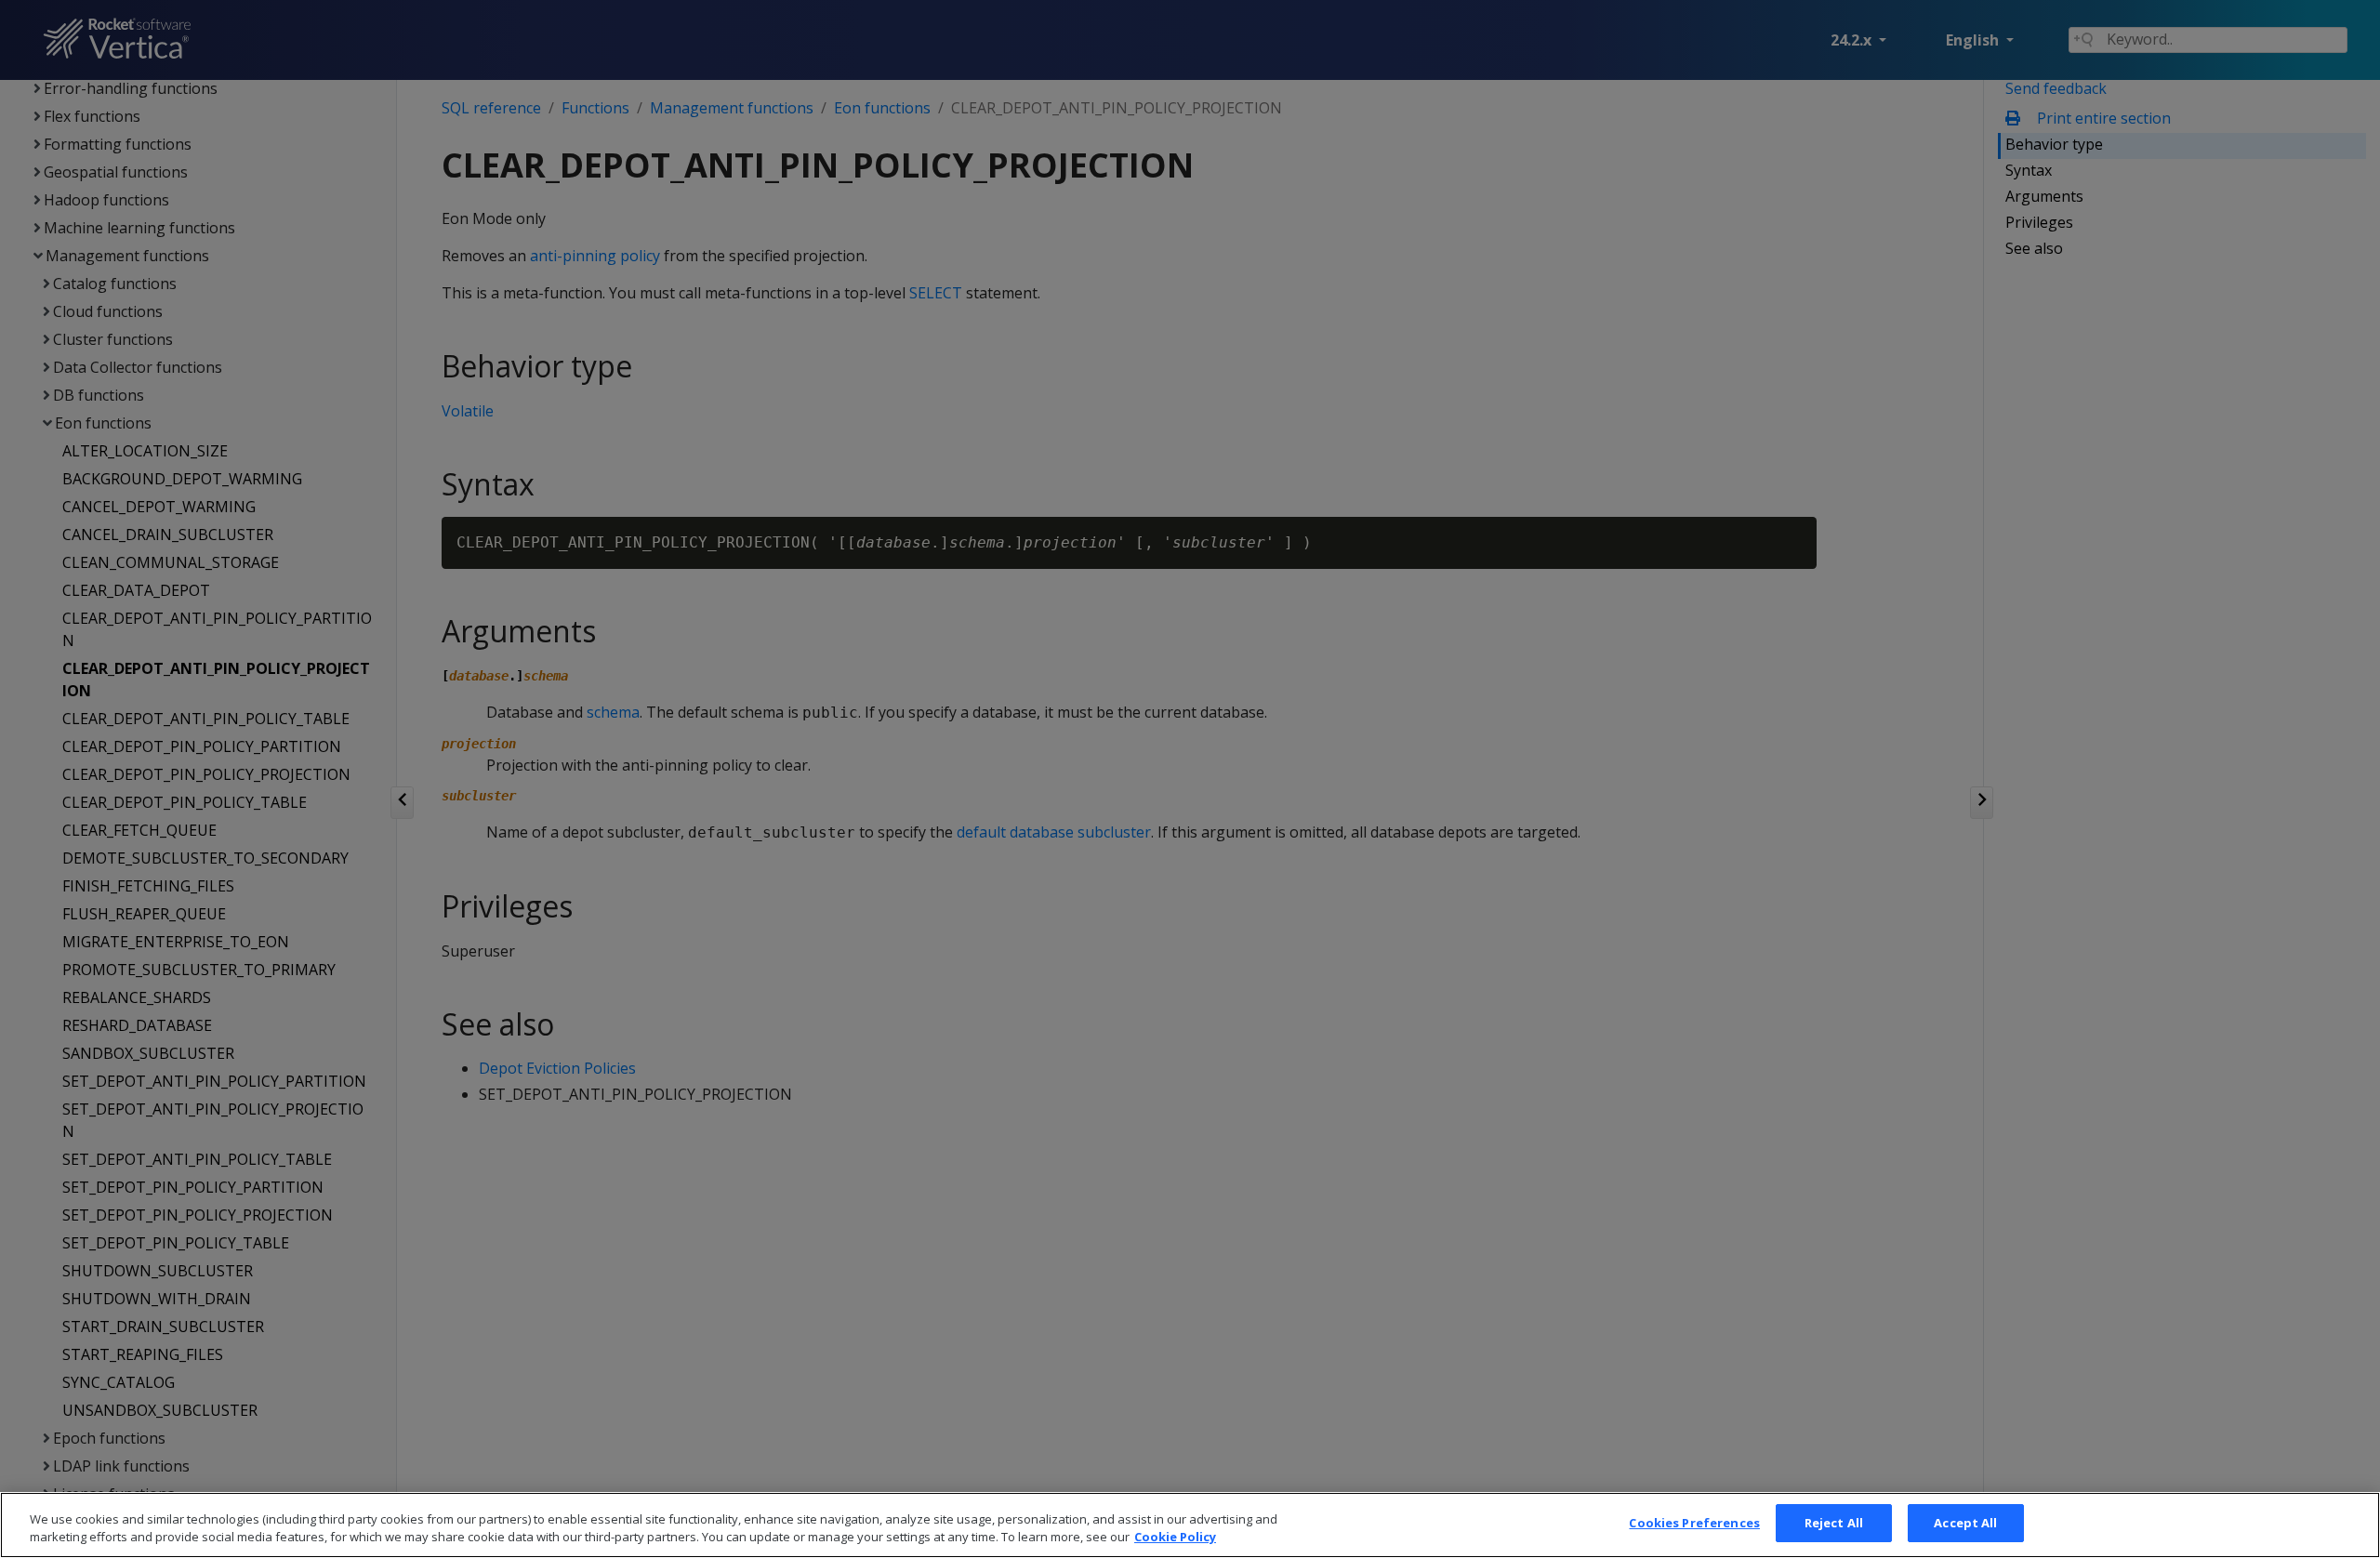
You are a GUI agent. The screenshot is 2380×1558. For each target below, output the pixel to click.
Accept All (1965, 1523)
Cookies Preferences (1694, 1523)
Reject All (1834, 1523)
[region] (1190, 1525)
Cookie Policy (1175, 1538)
